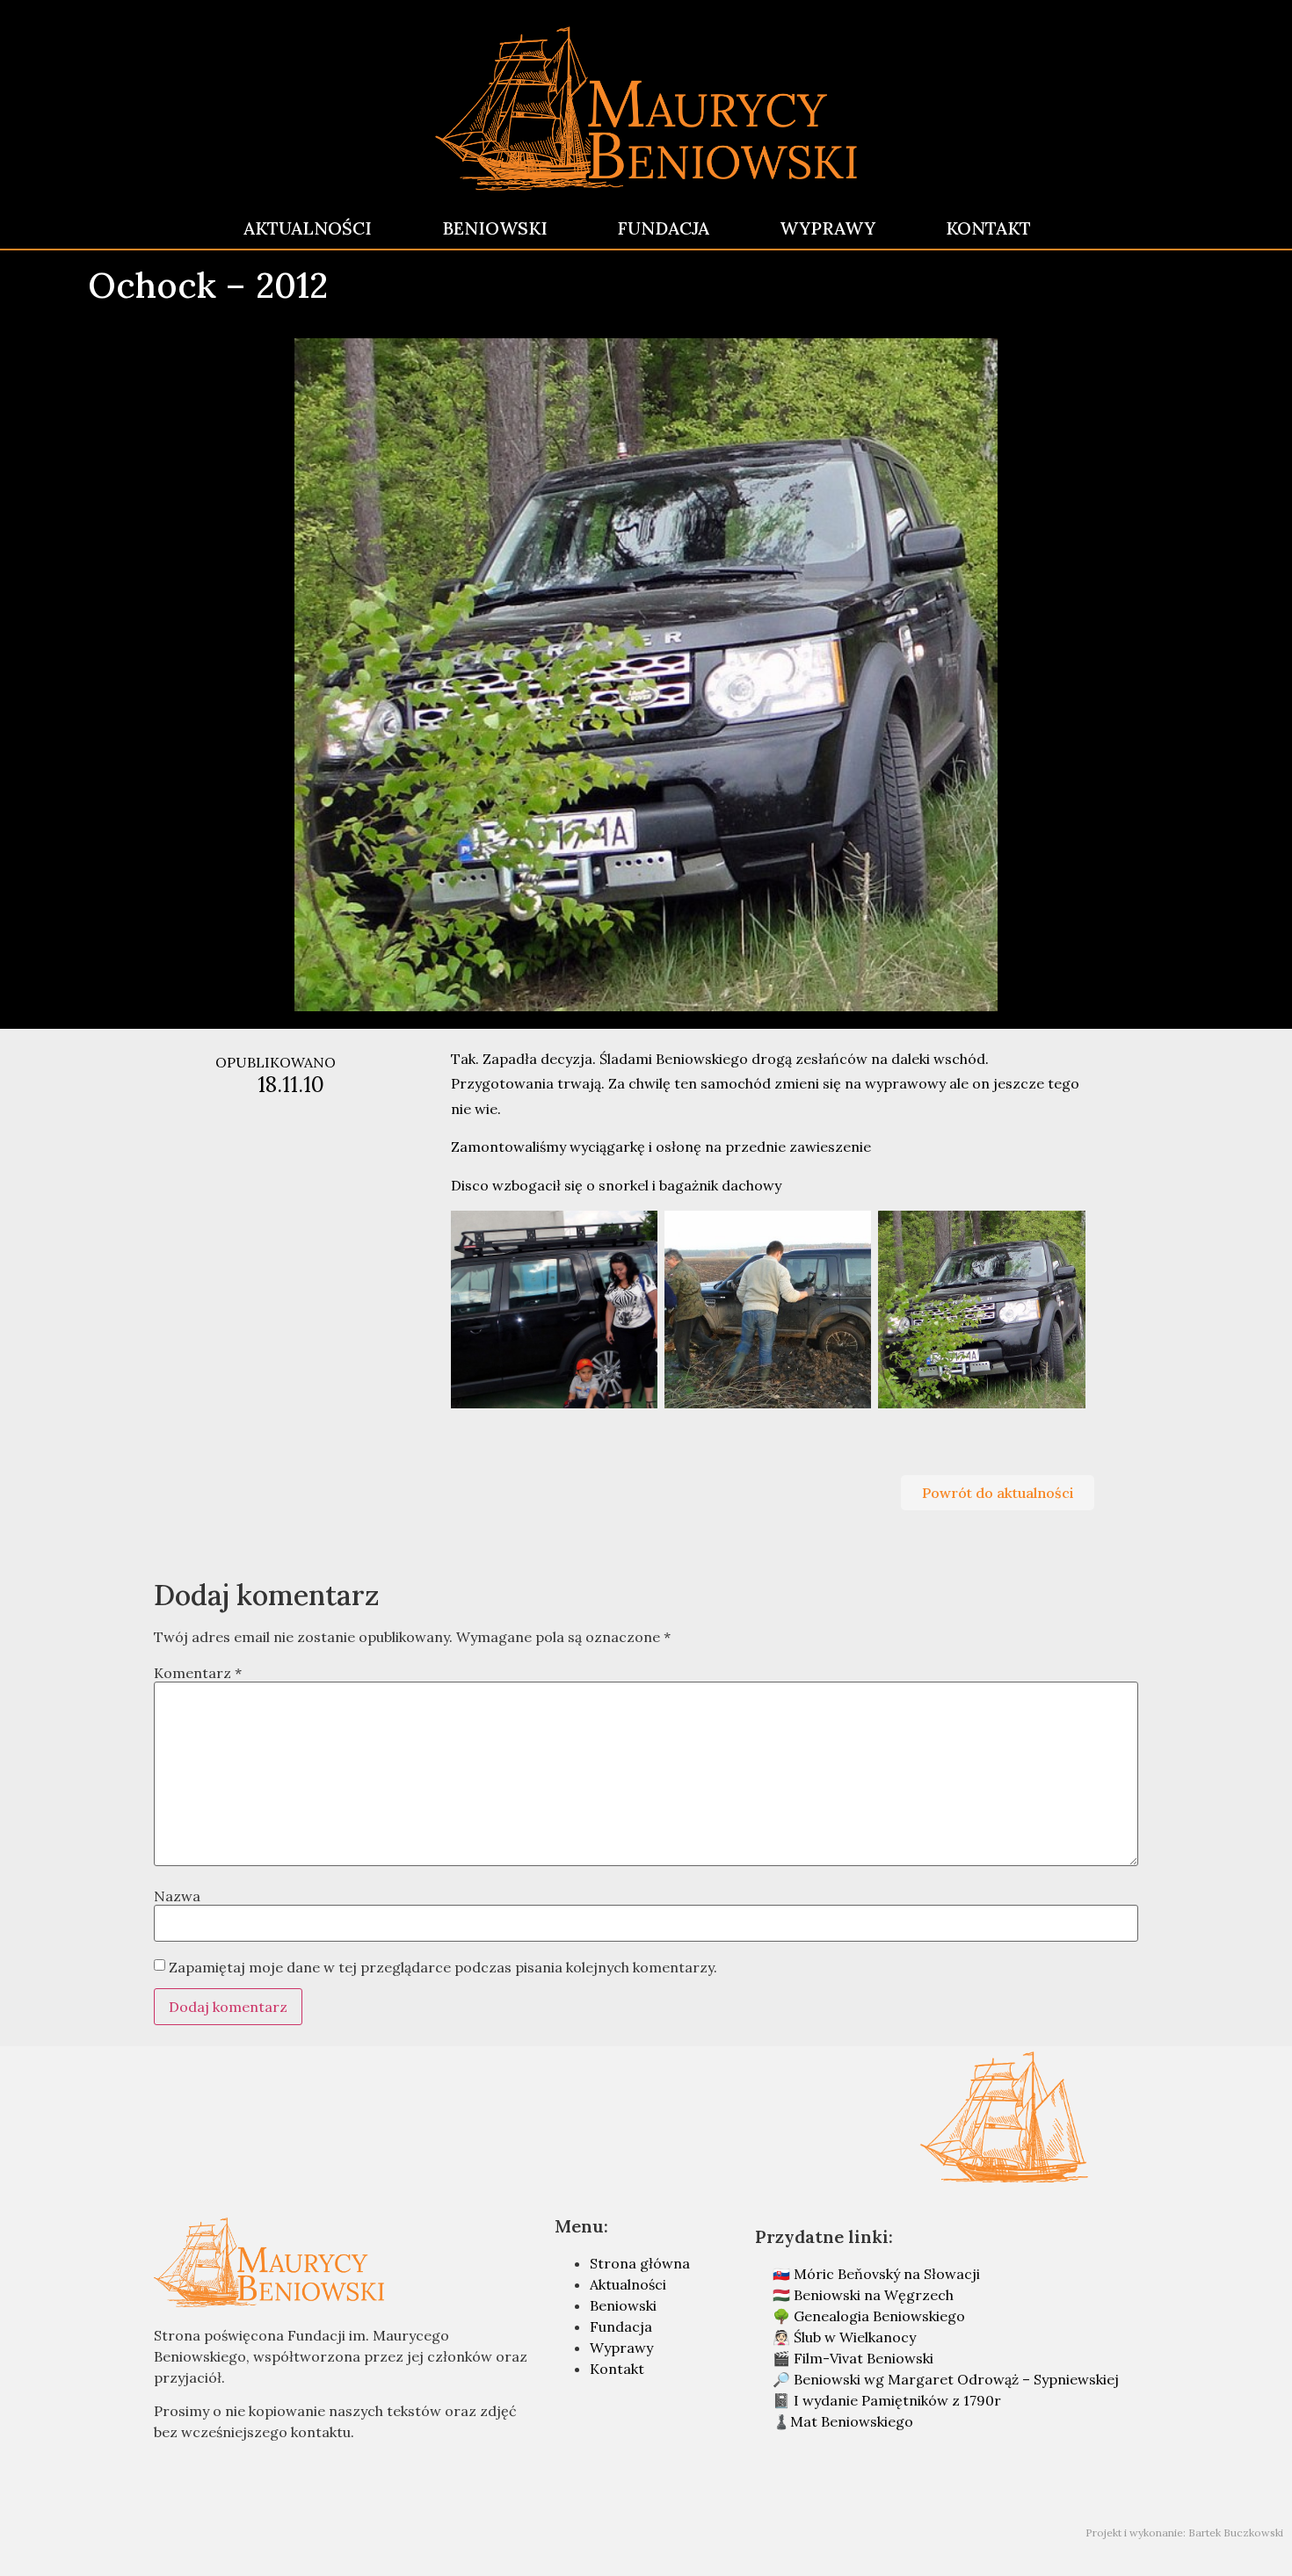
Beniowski (623, 2305)
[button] (998, 1493)
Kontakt (617, 2369)
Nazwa (177, 1896)
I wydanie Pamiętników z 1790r (897, 2400)
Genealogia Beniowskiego (879, 2316)
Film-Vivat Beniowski (864, 2358)
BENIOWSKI (495, 228)
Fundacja (621, 2326)
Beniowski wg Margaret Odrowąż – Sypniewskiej (956, 2379)
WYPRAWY (827, 228)
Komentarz (198, 1673)
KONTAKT (988, 228)
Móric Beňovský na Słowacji (887, 2274)
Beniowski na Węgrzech (874, 2295)
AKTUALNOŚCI (308, 228)
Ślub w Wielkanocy (855, 2337)
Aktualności (628, 2284)
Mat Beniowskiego (852, 2421)
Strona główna (640, 2263)
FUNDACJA (664, 228)
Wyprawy (621, 2348)
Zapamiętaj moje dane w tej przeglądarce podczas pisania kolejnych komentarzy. (443, 1967)
